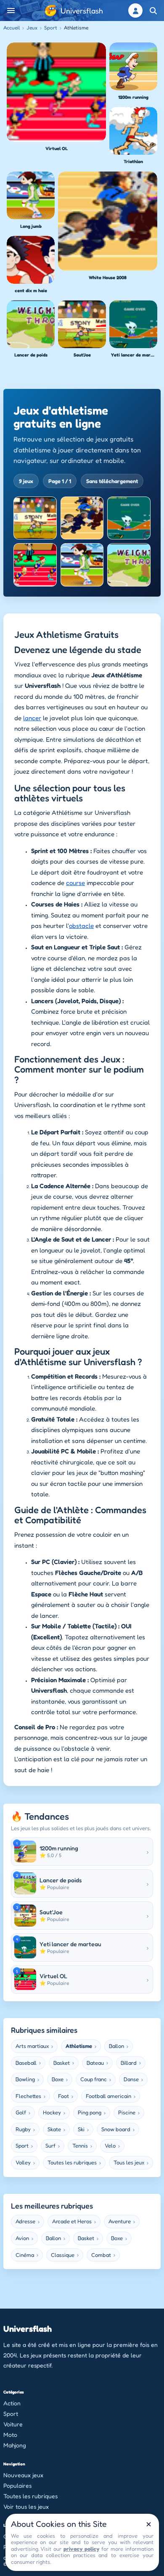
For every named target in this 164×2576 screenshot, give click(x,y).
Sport (51, 28)
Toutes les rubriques (30, 2496)
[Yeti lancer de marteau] (129, 518)
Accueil (12, 28)
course (75, 883)
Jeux (32, 28)
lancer (32, 718)
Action (12, 2403)
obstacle (81, 926)
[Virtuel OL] (35, 565)
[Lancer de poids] (129, 565)
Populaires (17, 2485)
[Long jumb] (82, 565)
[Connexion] (135, 11)
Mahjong (15, 2445)
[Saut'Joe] (35, 518)
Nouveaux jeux (23, 2475)
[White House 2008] (82, 518)
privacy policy (81, 2549)
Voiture (13, 2424)
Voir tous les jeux (26, 2506)
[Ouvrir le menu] (11, 11)
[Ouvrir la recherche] (153, 11)
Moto (10, 2435)
